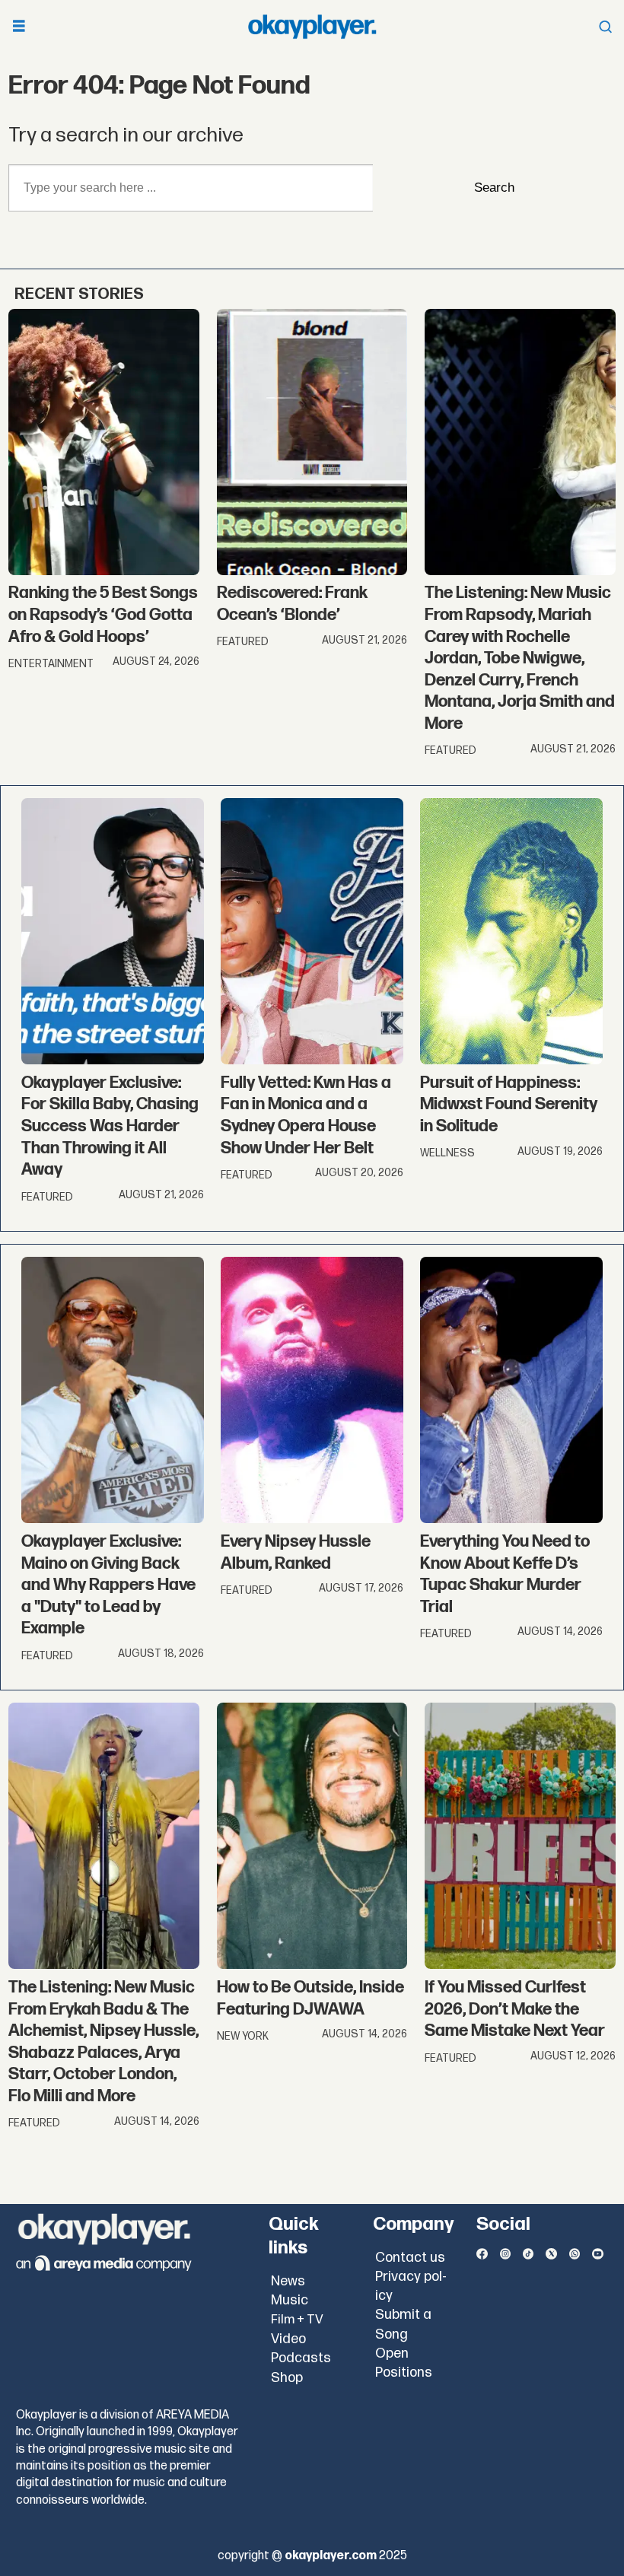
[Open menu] (19, 27)
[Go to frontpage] (312, 27)
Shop (287, 2378)
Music (290, 2300)
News (288, 2281)
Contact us (410, 2258)
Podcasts (301, 2358)
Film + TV (297, 2320)
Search (494, 188)
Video (288, 2339)
